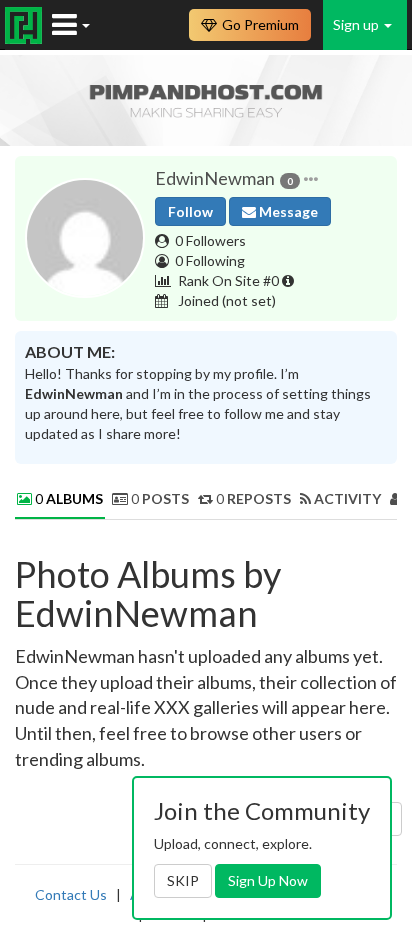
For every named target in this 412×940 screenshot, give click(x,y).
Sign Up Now (268, 880)
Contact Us (71, 894)
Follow (190, 211)
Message (287, 211)
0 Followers (210, 240)
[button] (311, 179)
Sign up (357, 24)
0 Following (210, 260)
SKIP (183, 880)
